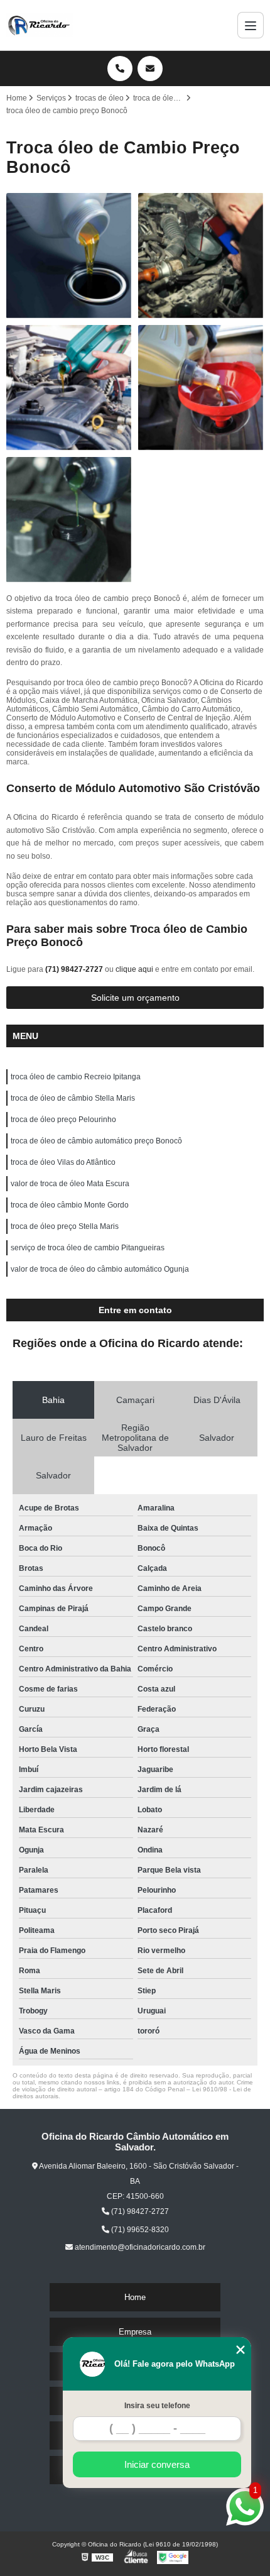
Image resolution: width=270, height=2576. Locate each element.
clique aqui (134, 969)
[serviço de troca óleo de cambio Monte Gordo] (69, 520)
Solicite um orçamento (135, 998)
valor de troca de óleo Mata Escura (70, 1184)
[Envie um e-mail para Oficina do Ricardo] (150, 69)
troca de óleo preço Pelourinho (63, 1120)
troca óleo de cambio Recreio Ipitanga (76, 1077)
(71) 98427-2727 (75, 969)
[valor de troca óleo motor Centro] (69, 388)
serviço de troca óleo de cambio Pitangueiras (88, 1248)
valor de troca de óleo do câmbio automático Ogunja (100, 1269)
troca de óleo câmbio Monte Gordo (70, 1205)
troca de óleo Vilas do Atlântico (63, 1162)
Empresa (135, 2332)
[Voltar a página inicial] (40, 25)
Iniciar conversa (157, 2464)
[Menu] (251, 25)
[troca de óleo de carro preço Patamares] (201, 256)
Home (135, 2297)
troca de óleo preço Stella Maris (65, 1226)
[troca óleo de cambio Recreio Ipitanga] (201, 388)
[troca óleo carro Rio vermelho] (69, 256)
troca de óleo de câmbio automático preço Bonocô (96, 1141)
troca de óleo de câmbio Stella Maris (73, 1098)
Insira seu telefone (157, 2406)
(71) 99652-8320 (139, 2230)
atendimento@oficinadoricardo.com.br (139, 2247)
